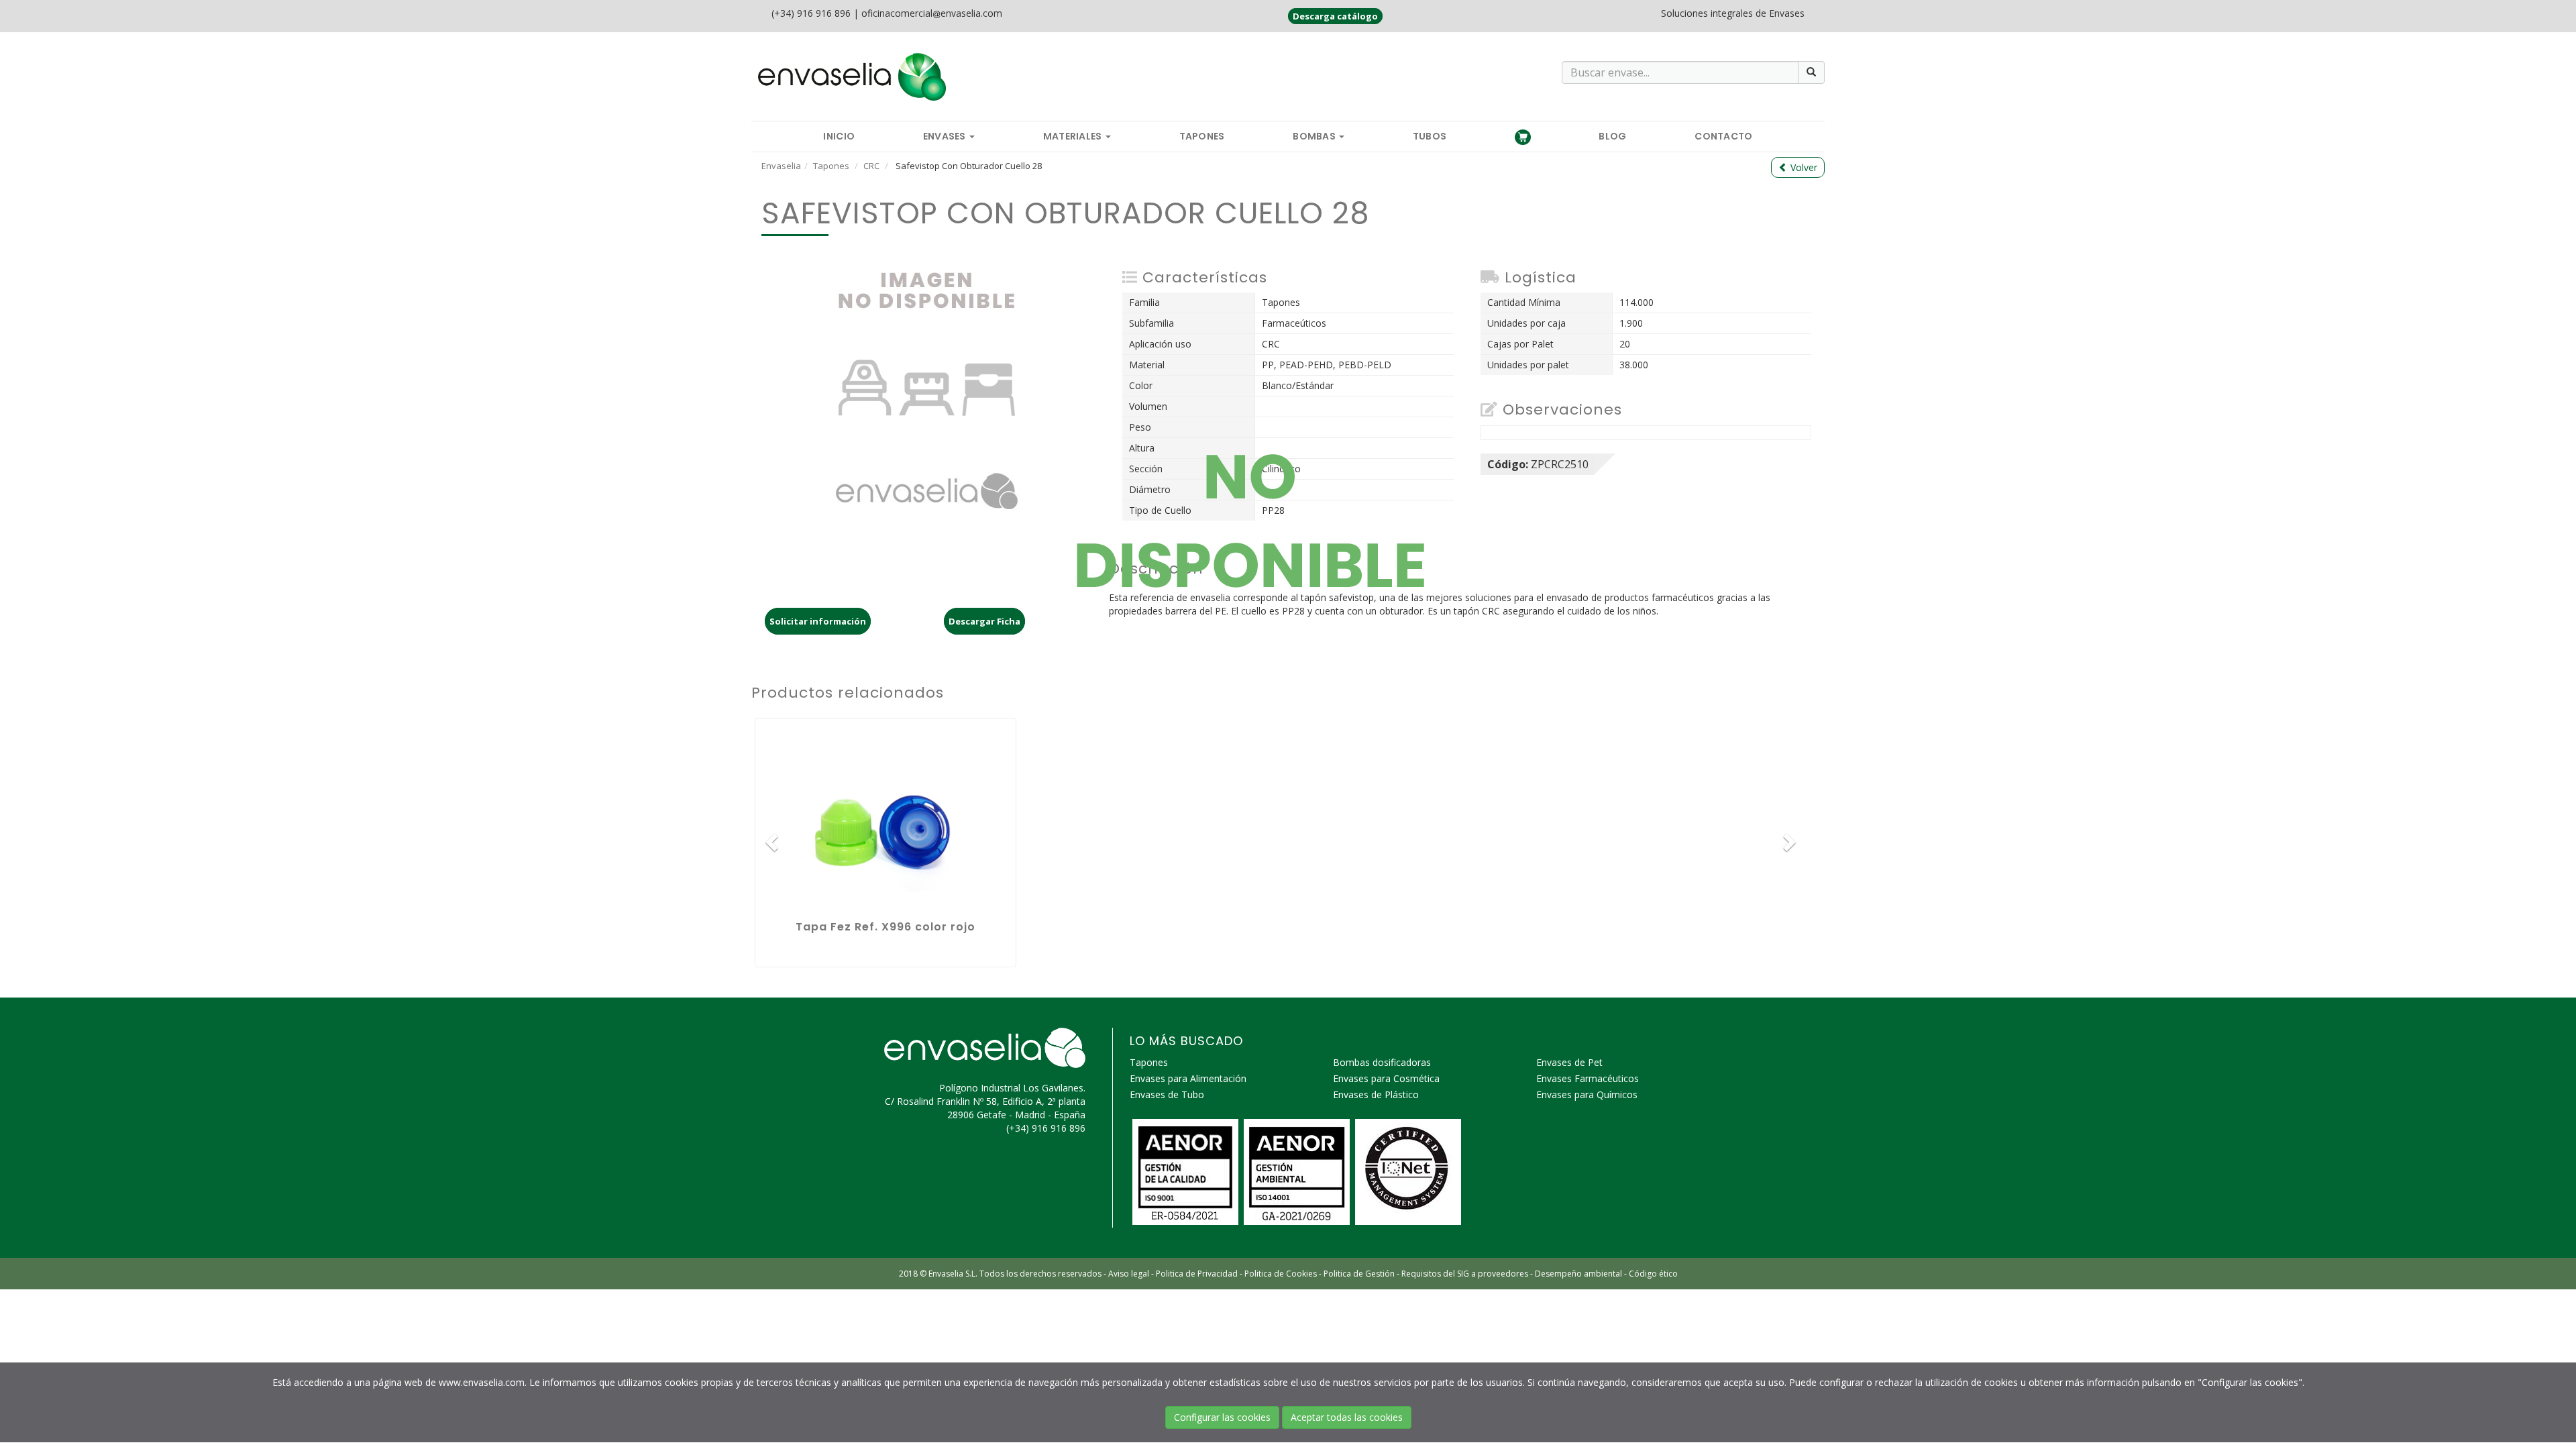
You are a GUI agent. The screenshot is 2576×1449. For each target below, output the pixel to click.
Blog (1612, 136)
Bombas (1315, 136)
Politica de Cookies (1281, 1274)
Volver (1803, 167)
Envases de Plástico (1376, 1094)
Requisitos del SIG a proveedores (1465, 1274)
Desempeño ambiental (1578, 1274)
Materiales (1074, 136)
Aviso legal (1129, 1274)
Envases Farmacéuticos (1588, 1078)
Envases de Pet (1569, 1062)
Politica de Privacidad (1197, 1274)
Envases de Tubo (1167, 1094)
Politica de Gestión (1359, 1274)
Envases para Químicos (1587, 1094)
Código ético (1653, 1274)
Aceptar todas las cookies (1347, 1417)
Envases (946, 136)
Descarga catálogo (1335, 16)
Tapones (1202, 136)
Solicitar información (818, 621)
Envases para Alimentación (1188, 1078)
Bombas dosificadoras (1382, 1062)
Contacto (1723, 136)
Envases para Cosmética (1386, 1078)
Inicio (839, 136)
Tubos (1430, 136)
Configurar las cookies (1222, 1417)
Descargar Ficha (984, 621)
